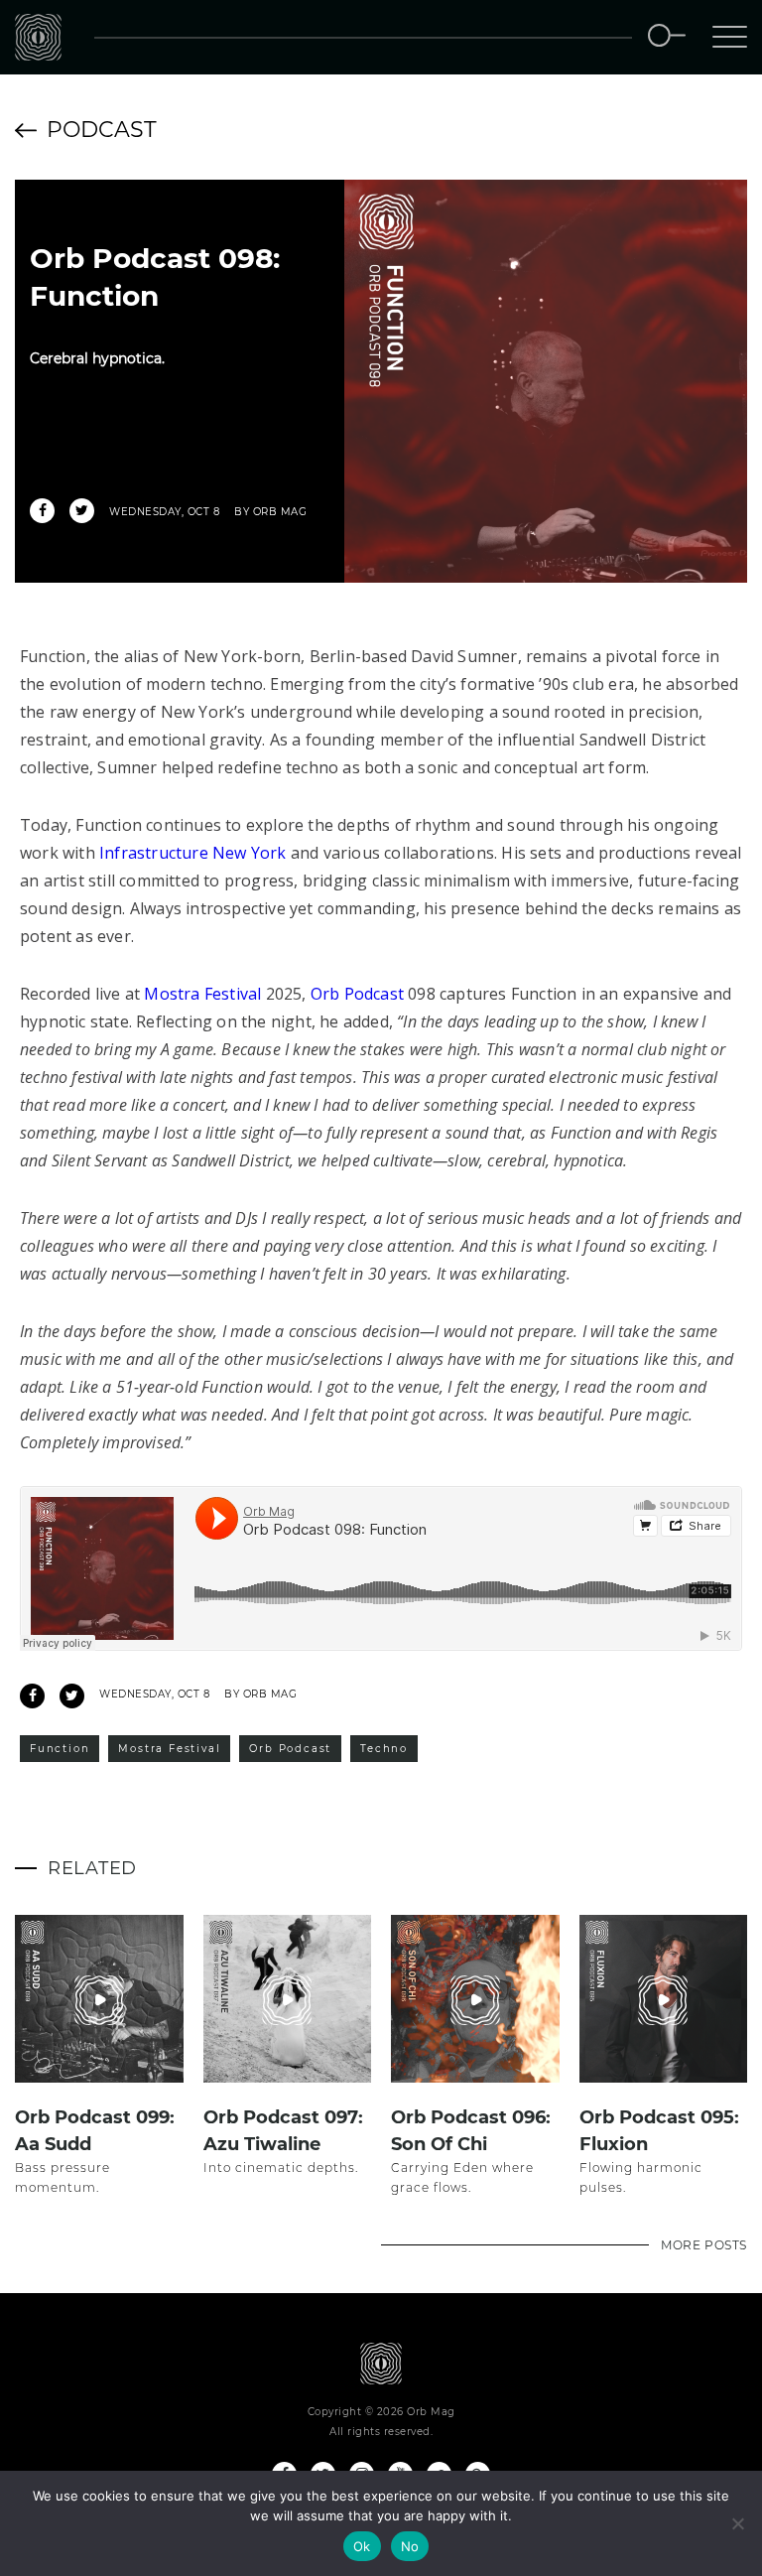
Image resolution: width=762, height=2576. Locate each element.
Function (60, 1749)
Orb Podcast (357, 994)
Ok (362, 2546)
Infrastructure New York (193, 853)
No (410, 2546)
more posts (704, 2245)
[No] (737, 2523)
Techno (384, 1749)
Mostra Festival (202, 994)
